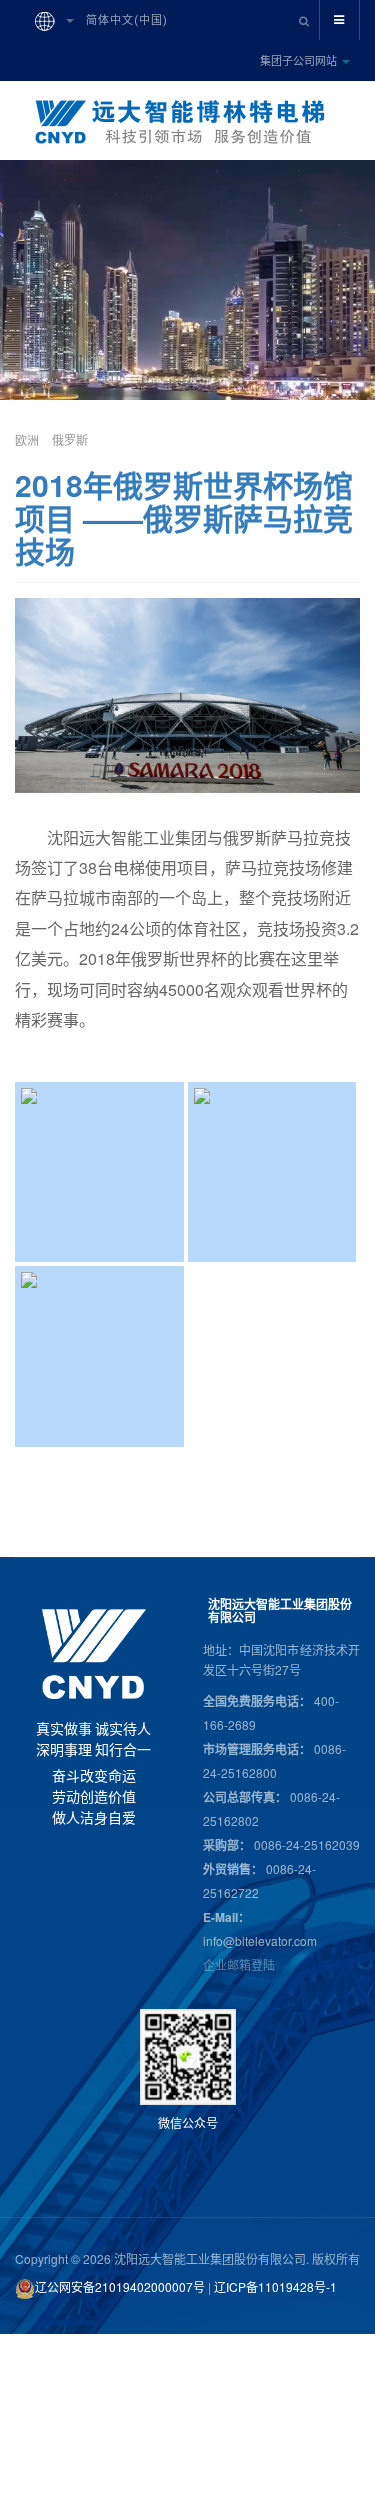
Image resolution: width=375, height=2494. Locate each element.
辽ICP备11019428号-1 (275, 2286)
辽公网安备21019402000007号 (120, 2286)
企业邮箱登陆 (239, 1964)
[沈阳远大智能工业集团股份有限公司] (188, 122)
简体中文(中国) (125, 20)
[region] (94, 1719)
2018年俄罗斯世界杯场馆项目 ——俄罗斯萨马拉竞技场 (184, 517)
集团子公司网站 (300, 60)
